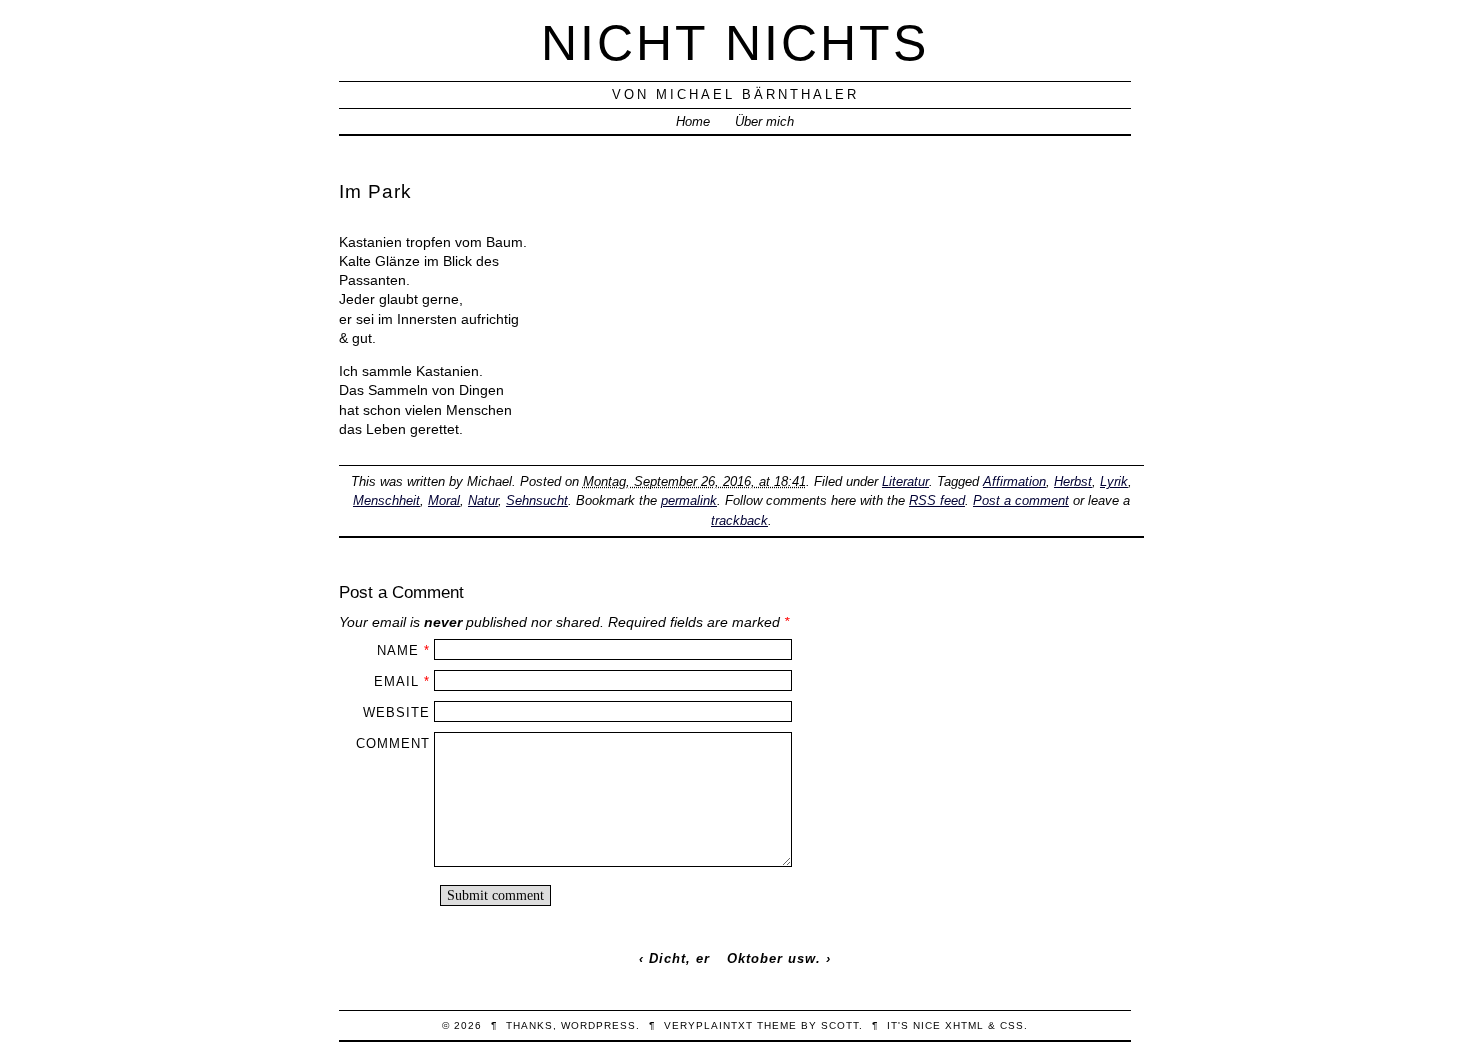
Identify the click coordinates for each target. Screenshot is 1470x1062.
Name (398, 650)
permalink (689, 500)
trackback (739, 520)
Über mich (764, 121)
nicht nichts (735, 42)
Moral (444, 500)
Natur (483, 500)
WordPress (598, 1025)
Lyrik (1114, 481)
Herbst (1073, 481)
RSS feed (937, 500)
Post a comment (1021, 500)
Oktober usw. (774, 958)
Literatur (905, 481)
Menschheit (386, 500)
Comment (393, 743)
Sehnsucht (537, 500)
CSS (1012, 1025)
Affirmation (1014, 481)
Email (396, 681)
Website (396, 712)
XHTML (964, 1025)
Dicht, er (679, 958)
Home (693, 121)
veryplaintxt (708, 1025)
